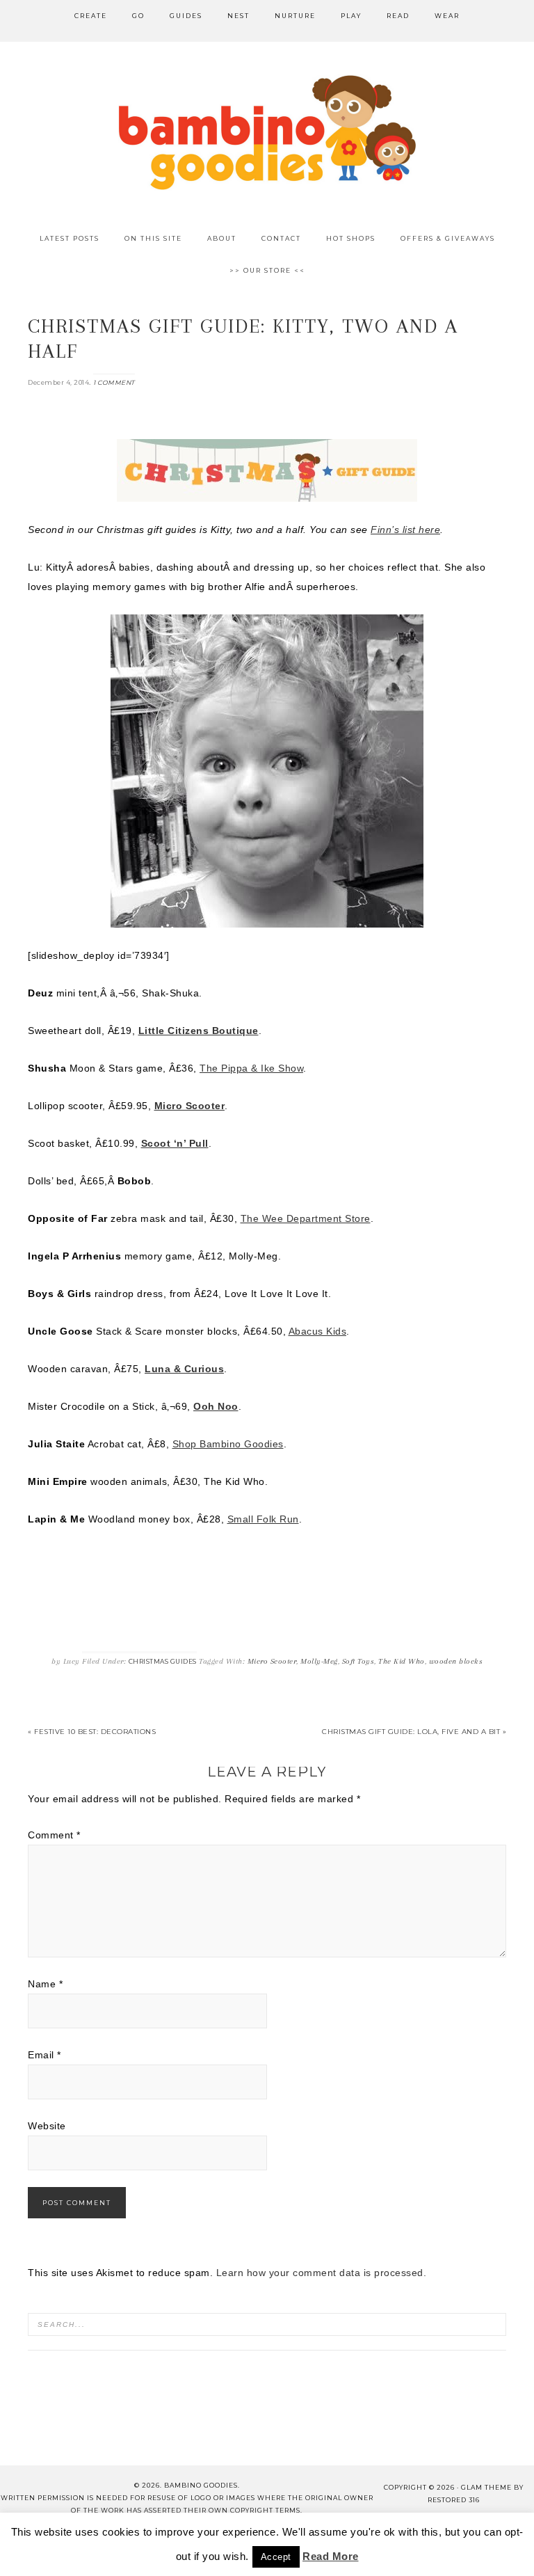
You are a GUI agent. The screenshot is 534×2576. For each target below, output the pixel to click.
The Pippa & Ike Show (251, 1068)
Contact (97, 2537)
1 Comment (114, 382)
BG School (228, 2537)
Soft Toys (358, 1661)
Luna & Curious (184, 1369)
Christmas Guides (163, 1661)
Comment (54, 1835)
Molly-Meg (319, 1661)
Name (45, 1984)
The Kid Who (402, 1661)
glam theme (486, 2487)
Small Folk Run (263, 1519)
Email (44, 2055)
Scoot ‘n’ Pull (175, 1143)
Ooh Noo (216, 1406)
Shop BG (160, 2537)
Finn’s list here (405, 530)
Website (47, 2126)
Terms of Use (385, 2537)
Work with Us (267, 2554)
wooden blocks (456, 1661)
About (39, 2537)
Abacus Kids (318, 1331)
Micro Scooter (190, 1106)
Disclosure (304, 2537)
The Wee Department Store (306, 1218)
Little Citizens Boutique (199, 1031)
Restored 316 (454, 2500)
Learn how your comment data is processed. (322, 2273)
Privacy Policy (475, 2537)
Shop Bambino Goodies (228, 1444)
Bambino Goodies (267, 132)
